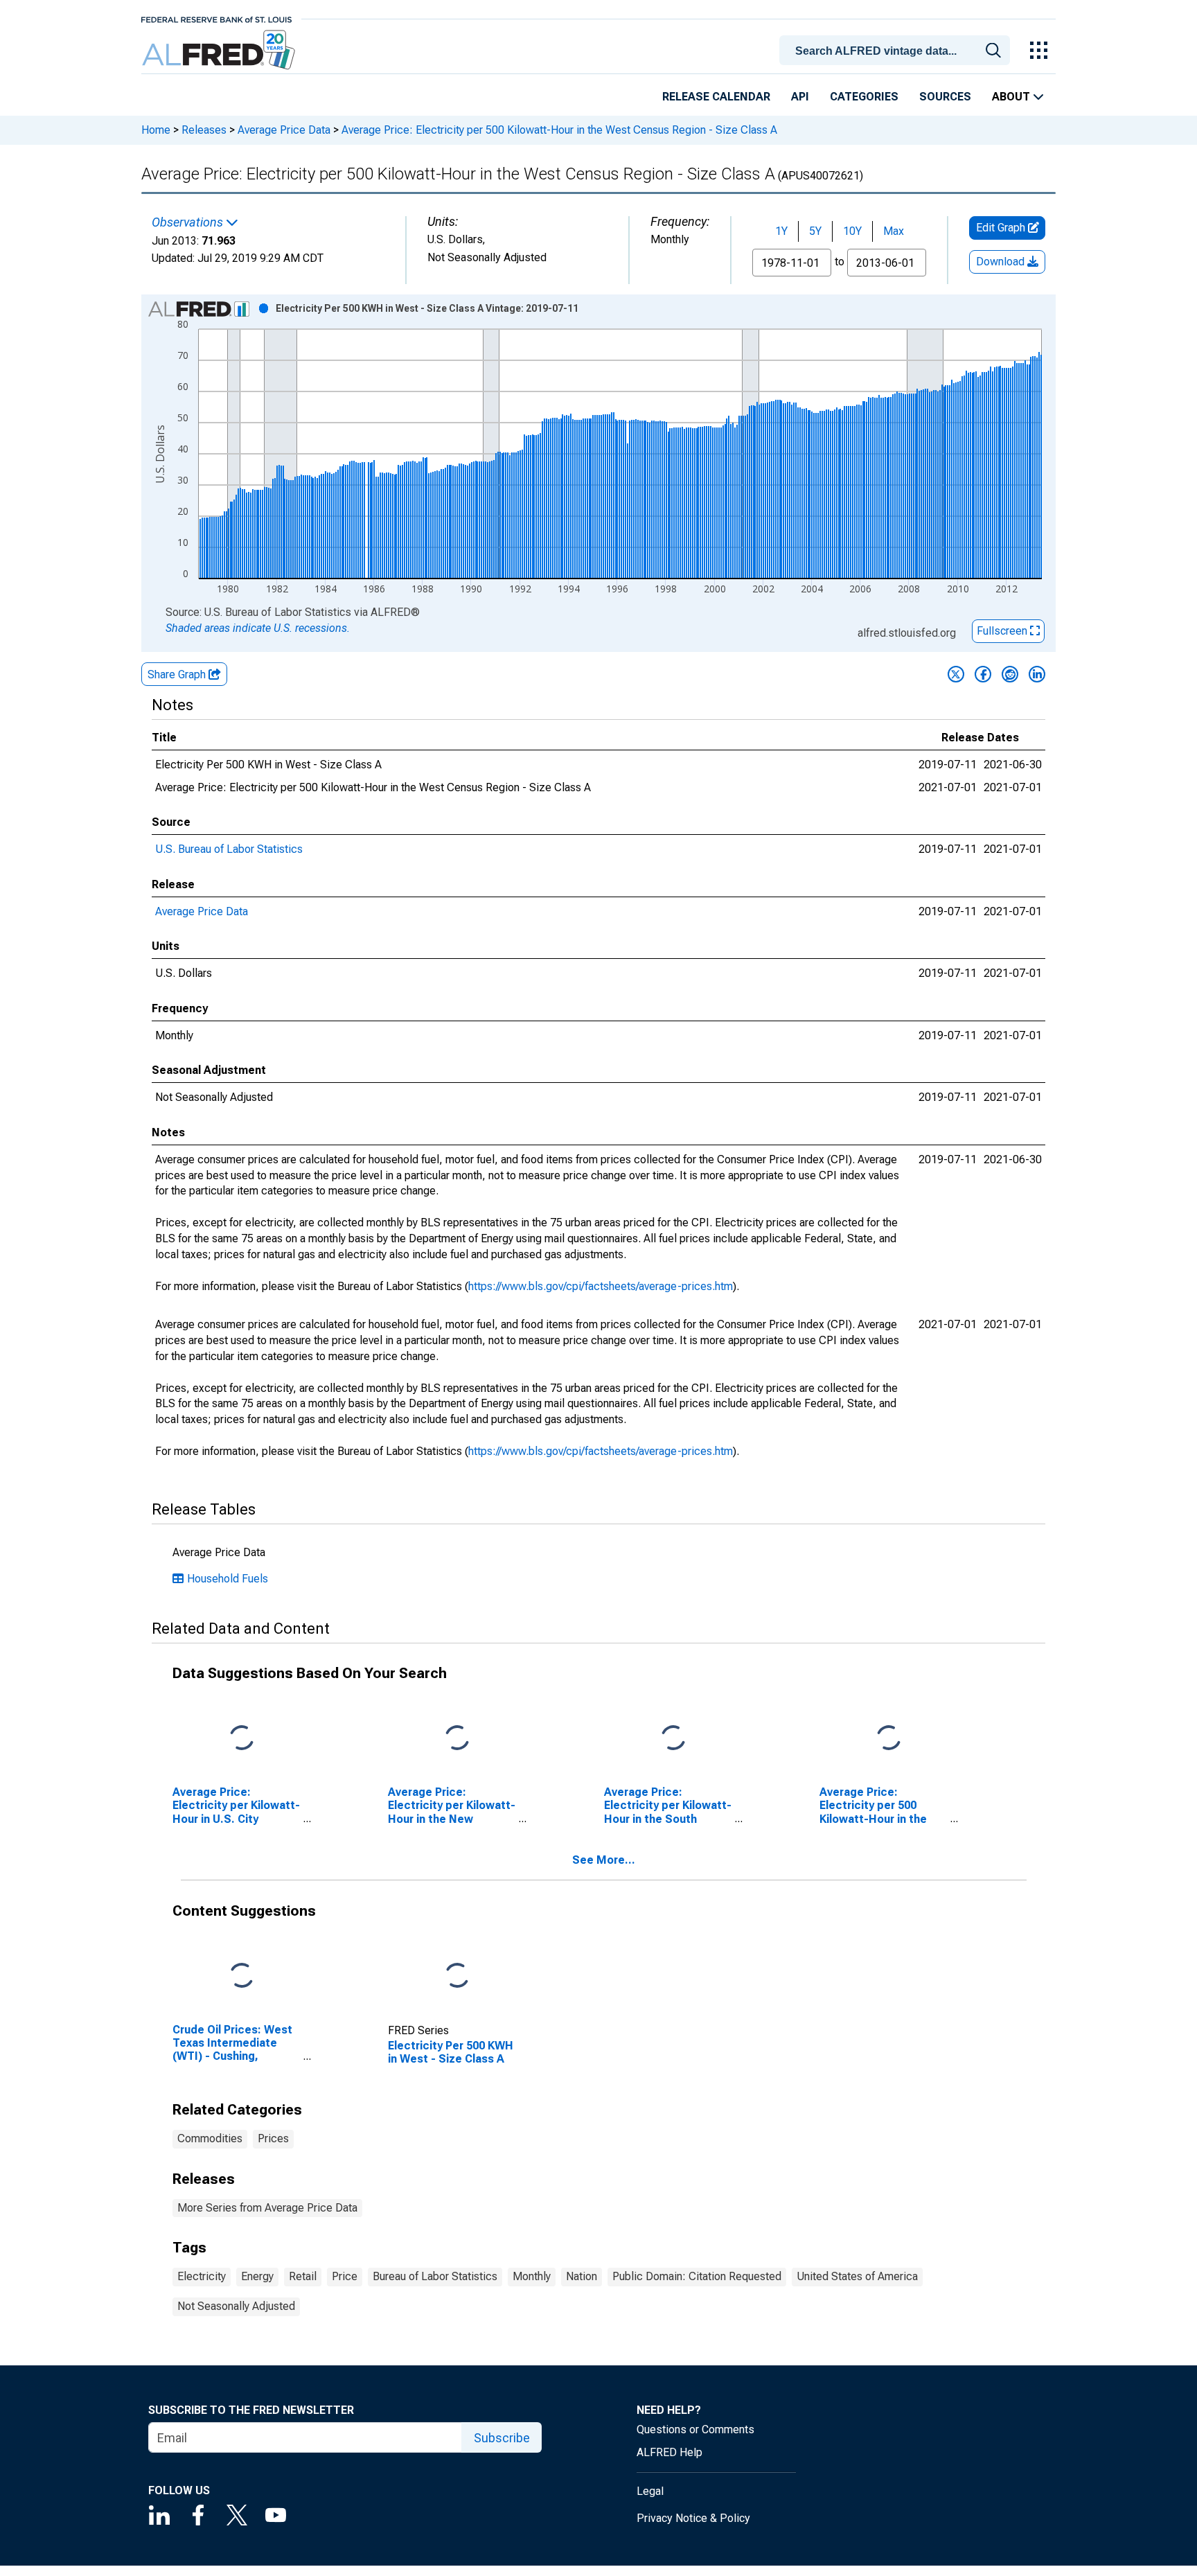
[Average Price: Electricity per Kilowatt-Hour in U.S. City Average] (242, 1739)
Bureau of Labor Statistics (435, 2276)
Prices (273, 2138)
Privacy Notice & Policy (693, 2518)
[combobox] (897, 49)
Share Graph (178, 674)
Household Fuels (228, 1579)
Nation (582, 2276)
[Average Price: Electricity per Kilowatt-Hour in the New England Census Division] (457, 1739)
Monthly (532, 2276)
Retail (303, 2276)
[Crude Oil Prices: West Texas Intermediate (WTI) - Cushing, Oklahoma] (242, 1976)
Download (1002, 262)
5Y (815, 231)
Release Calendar (716, 97)
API (800, 97)
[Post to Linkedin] (1037, 674)
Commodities (210, 2138)
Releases (204, 130)
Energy (257, 2276)
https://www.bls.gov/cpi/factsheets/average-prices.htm (601, 1286)
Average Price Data (284, 130)
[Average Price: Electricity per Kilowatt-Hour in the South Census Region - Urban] (673, 1739)
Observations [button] (189, 222)
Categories (864, 97)
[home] (220, 50)
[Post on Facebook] (983, 674)
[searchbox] (897, 51)
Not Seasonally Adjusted (236, 2306)
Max (894, 231)
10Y (852, 231)
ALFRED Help (670, 2452)
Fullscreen (1003, 631)
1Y (781, 231)
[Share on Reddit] (1010, 674)
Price (345, 2276)
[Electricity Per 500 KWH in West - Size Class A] (457, 1976)
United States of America (857, 2276)
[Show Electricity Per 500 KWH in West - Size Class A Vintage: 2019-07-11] (427, 308)
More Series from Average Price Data (267, 2208)
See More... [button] (604, 1860)
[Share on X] (956, 674)
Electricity (202, 2276)
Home (156, 130)
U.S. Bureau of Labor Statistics (229, 849)
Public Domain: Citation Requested (697, 2276)
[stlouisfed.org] (216, 18)
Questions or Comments (695, 2429)
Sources (945, 97)
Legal (650, 2491)
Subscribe (502, 2438)
